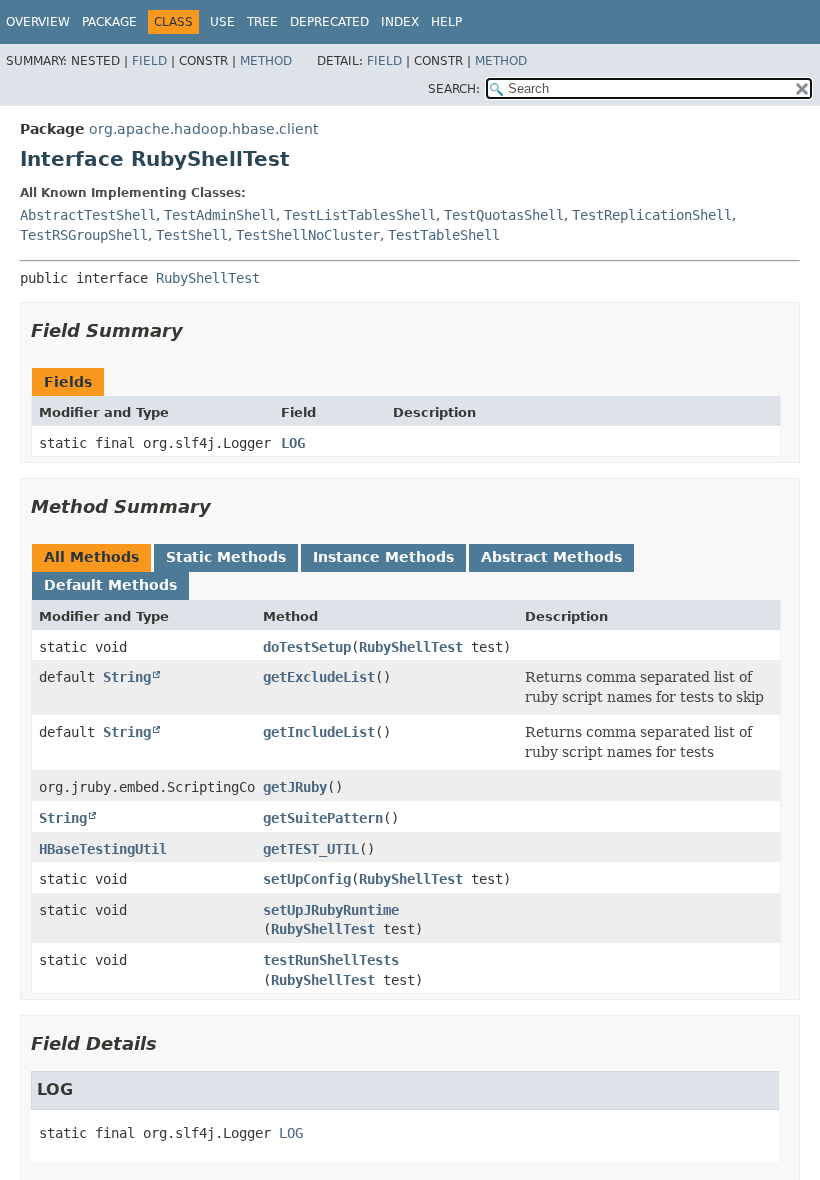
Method (266, 61)
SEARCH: (454, 89)
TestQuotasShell (504, 215)
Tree (262, 22)
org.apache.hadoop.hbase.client (203, 129)
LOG (293, 443)
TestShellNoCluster (308, 235)
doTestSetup (307, 647)
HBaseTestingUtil (103, 849)
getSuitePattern (323, 818)
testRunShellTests (331, 960)
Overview (38, 22)
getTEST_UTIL (311, 849)
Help (446, 22)
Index (400, 22)
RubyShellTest (208, 278)
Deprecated (329, 22)
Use (222, 22)
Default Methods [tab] (110, 585)
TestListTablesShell (360, 215)
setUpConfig (307, 879)
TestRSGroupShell (84, 235)
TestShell (192, 235)
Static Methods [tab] (226, 557)
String (127, 677)
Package (109, 22)
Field (149, 61)
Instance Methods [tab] (383, 557)
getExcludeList (319, 677)
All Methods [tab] (91, 557)
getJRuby (295, 787)
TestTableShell (444, 235)
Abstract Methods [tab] (551, 557)
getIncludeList (319, 732)
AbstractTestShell (88, 215)
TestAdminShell (220, 215)
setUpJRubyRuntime (331, 910)
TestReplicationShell (652, 215)
